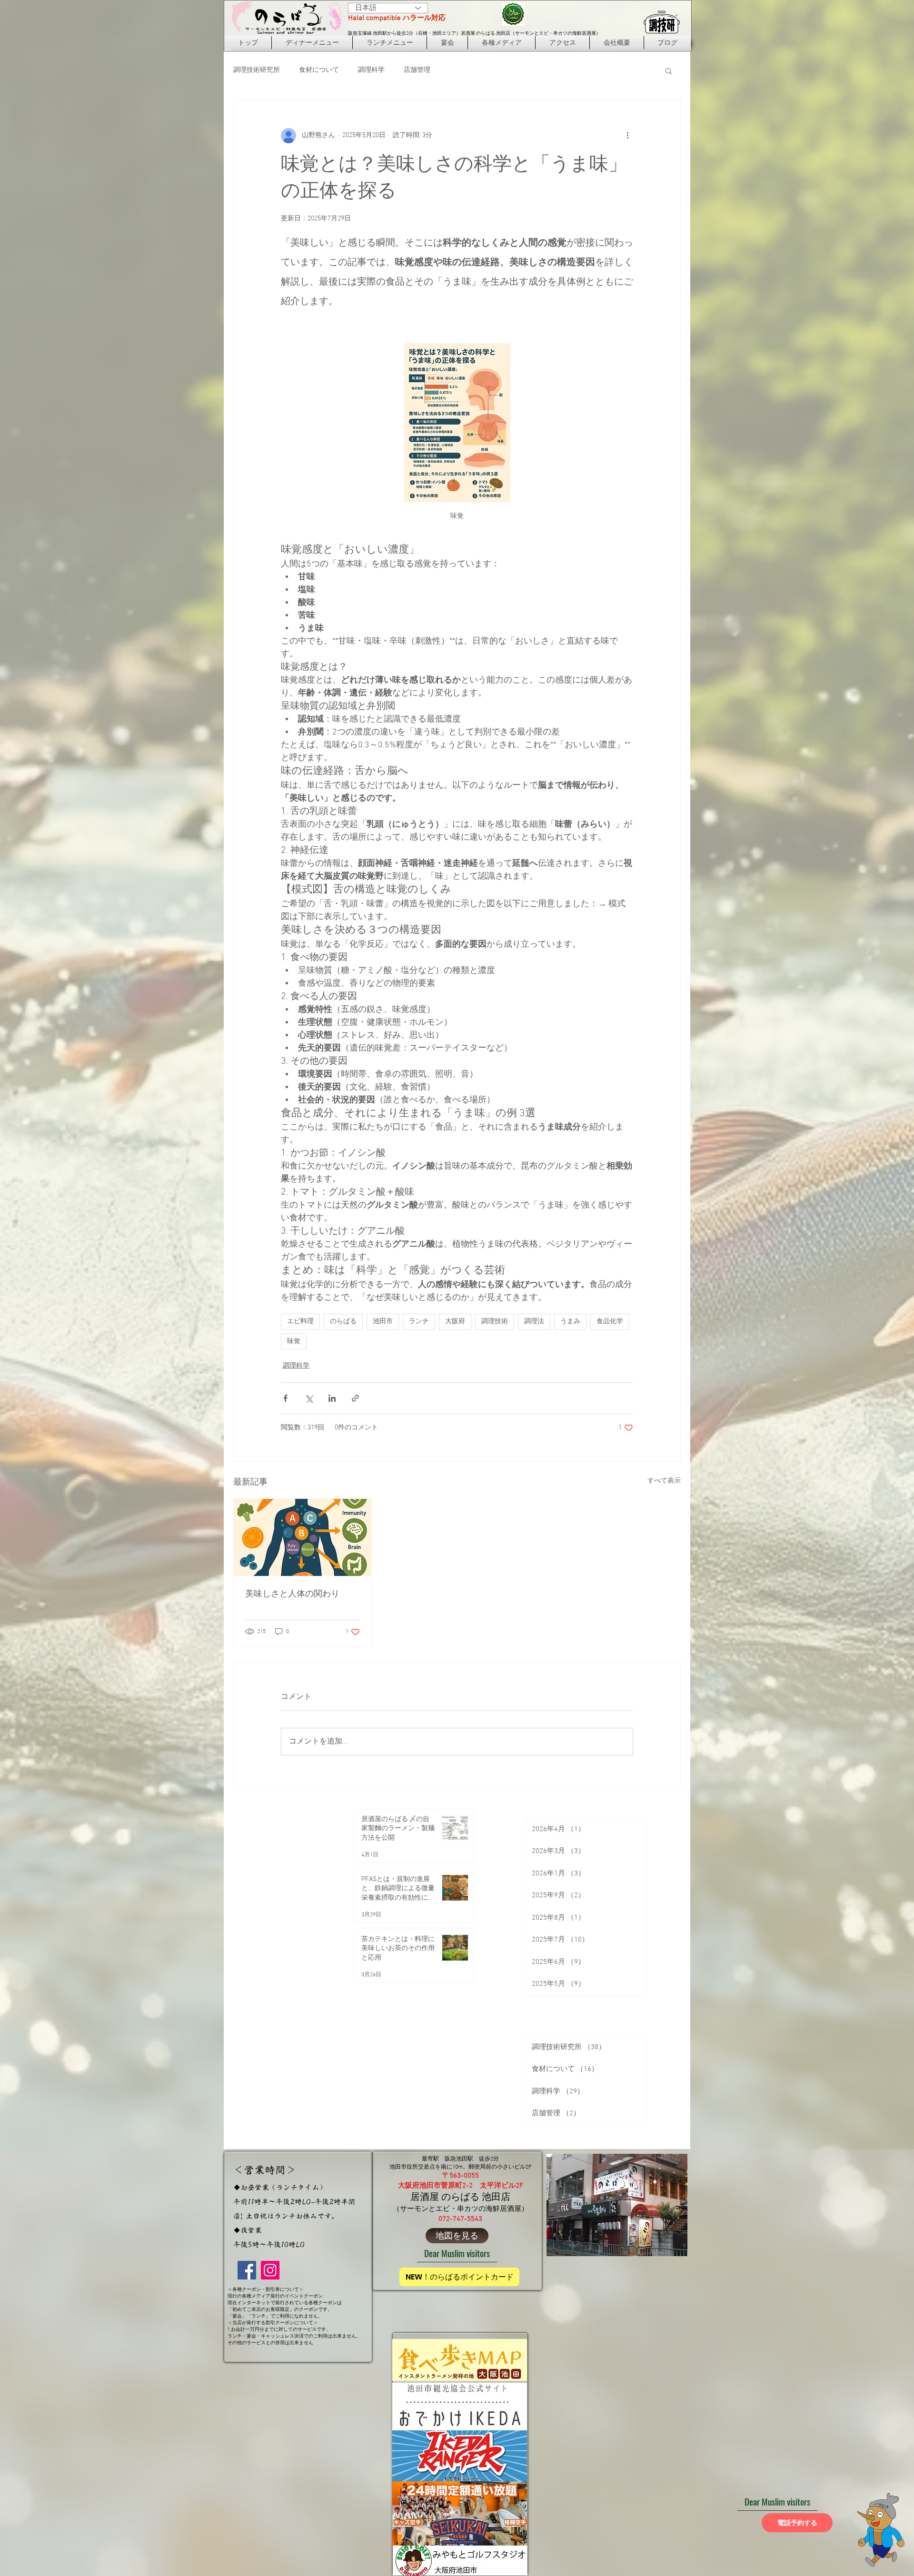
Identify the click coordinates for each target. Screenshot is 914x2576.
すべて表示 (664, 1481)
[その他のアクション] (627, 136)
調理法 (534, 1322)
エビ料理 (300, 1322)
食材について (319, 70)
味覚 (294, 1342)
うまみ (570, 1322)
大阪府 (455, 1322)
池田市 (383, 1322)
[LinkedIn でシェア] (332, 1398)
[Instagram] (270, 2270)
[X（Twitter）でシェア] (309, 1398)
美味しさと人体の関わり (292, 1594)
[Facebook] (247, 2270)
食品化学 (610, 1322)
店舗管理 (417, 70)
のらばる (343, 1322)
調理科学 (371, 70)
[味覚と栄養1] (303, 1537)
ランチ (419, 1322)
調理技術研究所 (257, 70)
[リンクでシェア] (355, 1398)
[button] (669, 70)
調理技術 (495, 1322)
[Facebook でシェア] (285, 1398)
